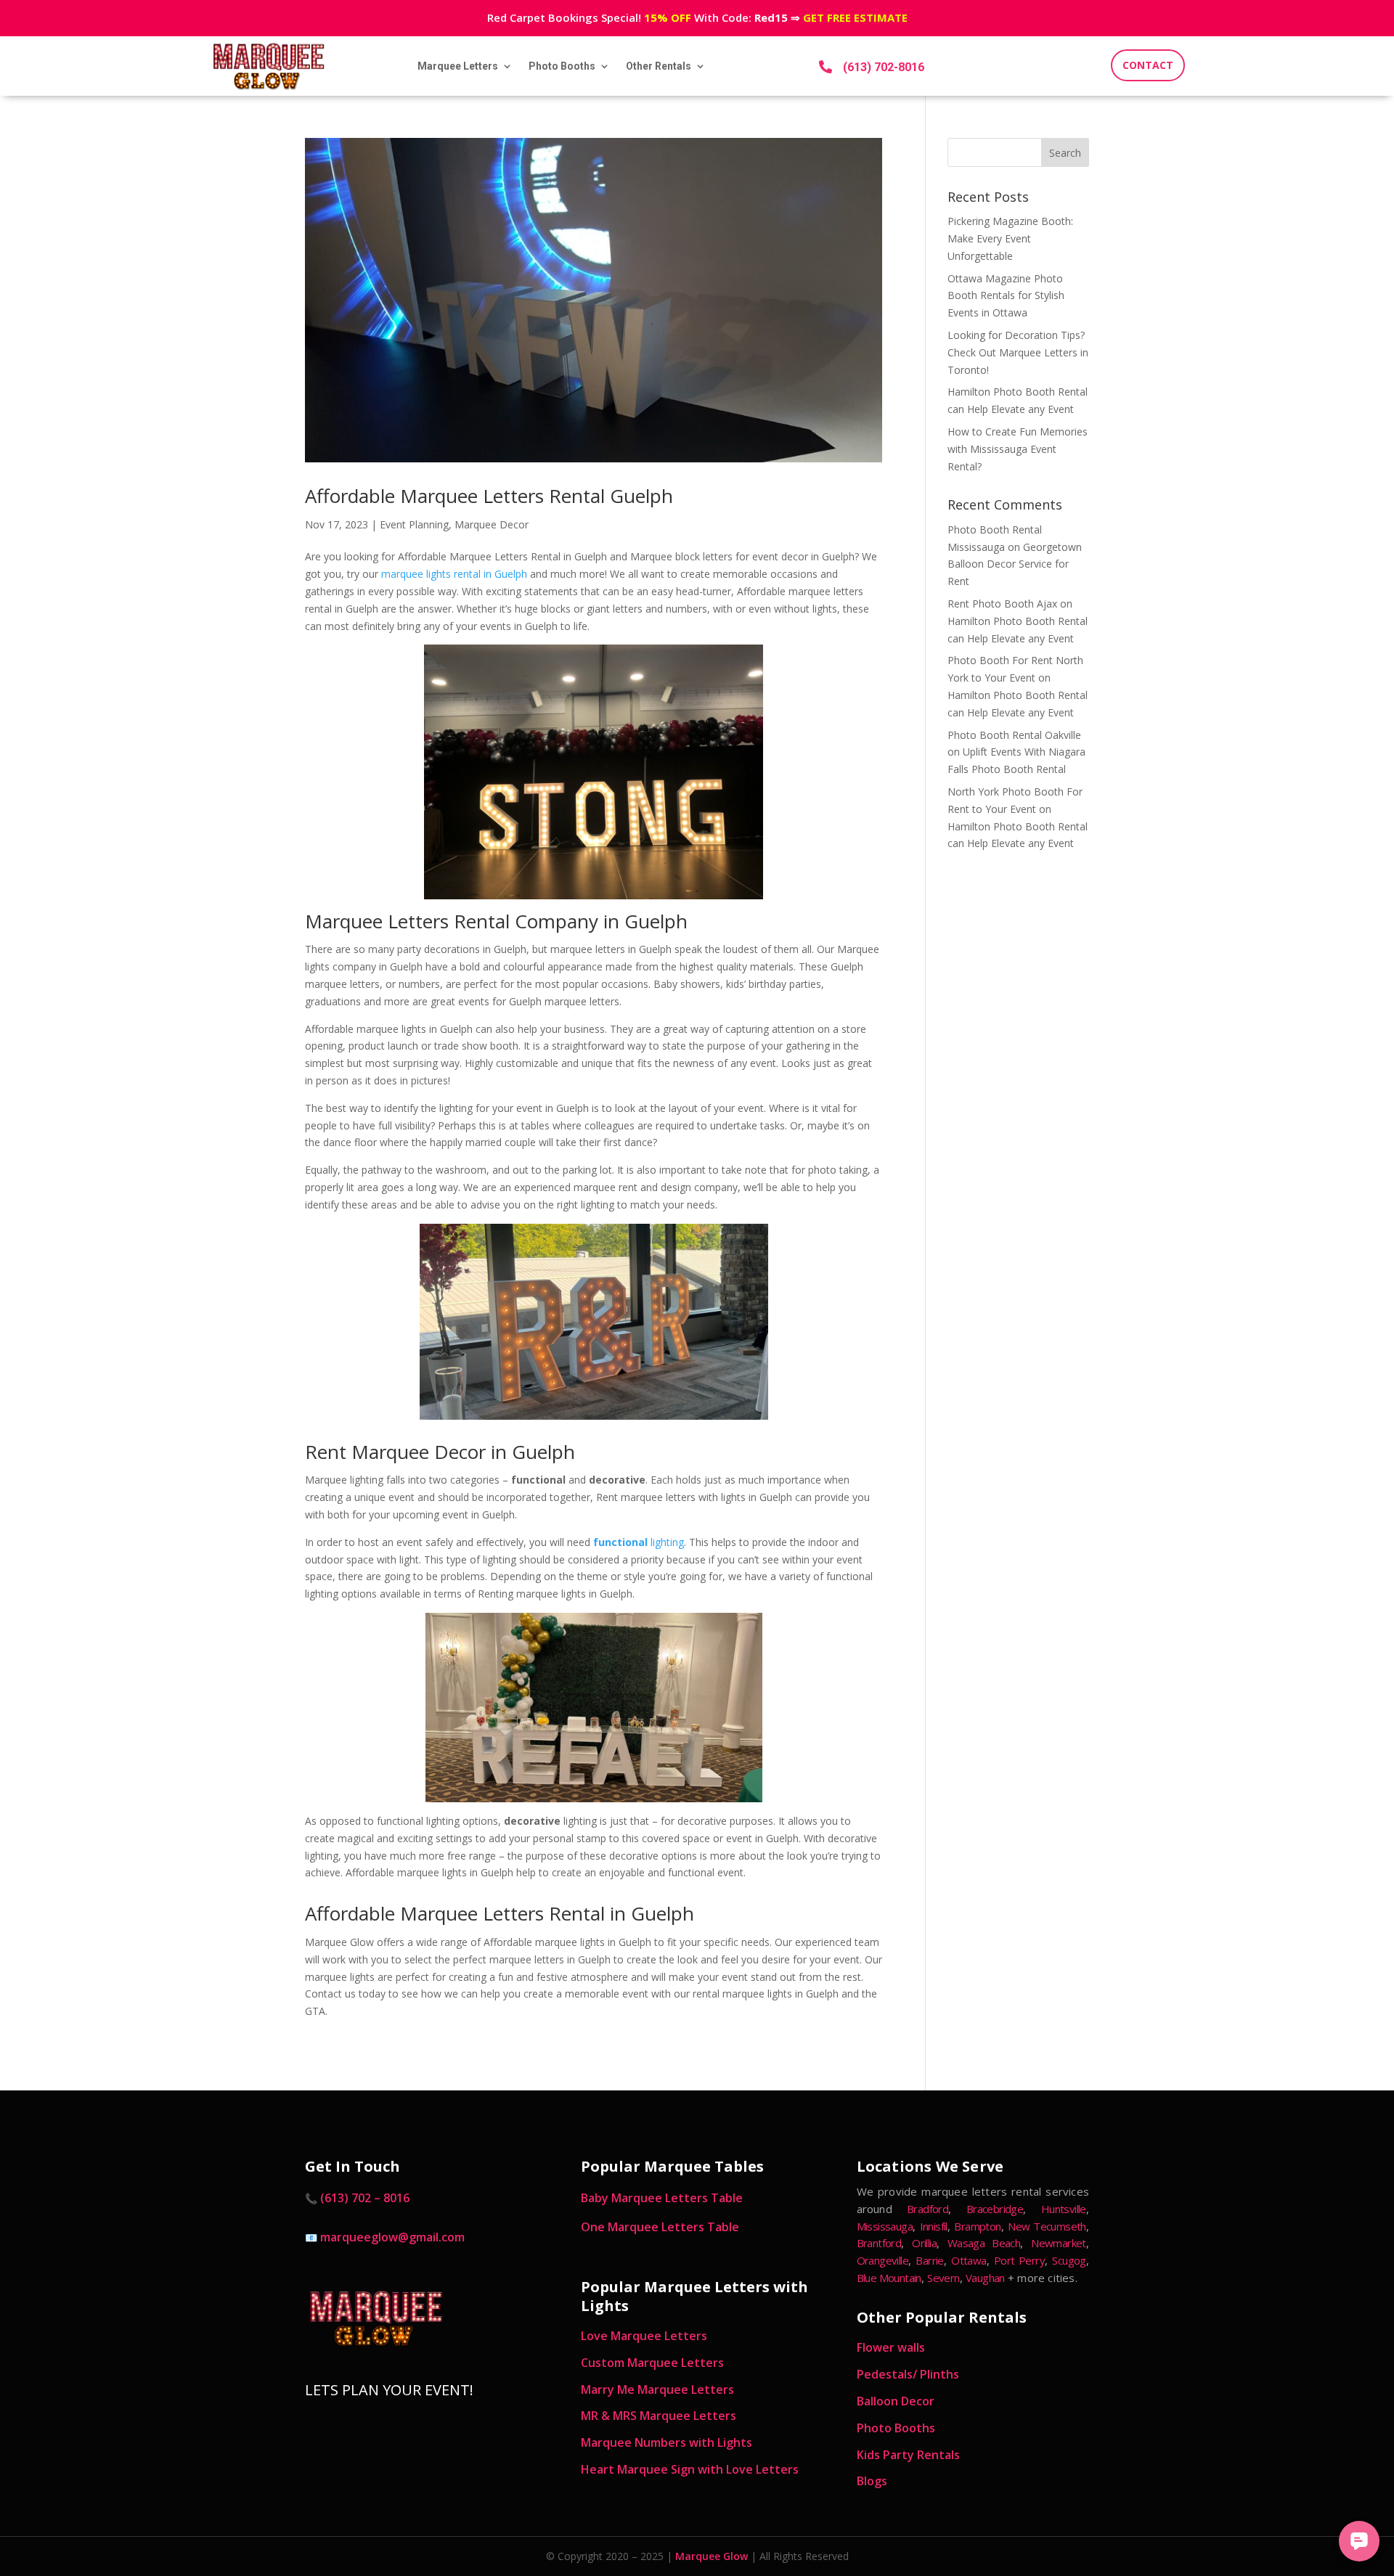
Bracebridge (995, 2209)
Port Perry (1019, 2260)
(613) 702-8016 (884, 67)
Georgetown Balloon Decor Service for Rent (1015, 564)
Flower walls (891, 2347)
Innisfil (934, 2226)
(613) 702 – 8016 (365, 2198)
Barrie (929, 2260)
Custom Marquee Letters (652, 2363)
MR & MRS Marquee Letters (659, 2416)
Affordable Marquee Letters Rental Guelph (489, 496)
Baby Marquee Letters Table (662, 2198)
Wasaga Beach (984, 2243)
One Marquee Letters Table (660, 2227)
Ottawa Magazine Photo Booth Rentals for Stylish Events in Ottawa (1006, 296)
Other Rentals (659, 66)
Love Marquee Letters (644, 2336)
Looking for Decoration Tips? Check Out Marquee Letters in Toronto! (1018, 352)
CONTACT (1148, 65)
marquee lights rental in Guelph (454, 574)
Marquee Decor (492, 524)
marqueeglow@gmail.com (392, 2237)
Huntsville (1064, 2209)
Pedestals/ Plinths (908, 2374)
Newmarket (1059, 2243)
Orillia (924, 2243)
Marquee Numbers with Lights (667, 2442)
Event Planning (414, 524)
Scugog (1069, 2260)
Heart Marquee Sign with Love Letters (690, 2469)
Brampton (977, 2226)
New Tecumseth (1047, 2226)
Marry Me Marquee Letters (657, 2389)
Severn (943, 2278)
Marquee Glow (712, 2556)
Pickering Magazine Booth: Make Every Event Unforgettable (1010, 238)
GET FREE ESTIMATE (855, 17)
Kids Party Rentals (908, 2455)
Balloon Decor (896, 2401)
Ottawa (969, 2260)
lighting (639, 1542)
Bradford (928, 2209)
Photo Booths (562, 66)
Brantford (879, 2243)
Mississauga (885, 2226)
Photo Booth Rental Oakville (1014, 735)
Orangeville (883, 2260)
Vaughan (985, 2278)
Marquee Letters (458, 66)
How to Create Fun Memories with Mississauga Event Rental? (1018, 449)
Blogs (872, 2481)
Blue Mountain (889, 2278)
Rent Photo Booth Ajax (1002, 604)
